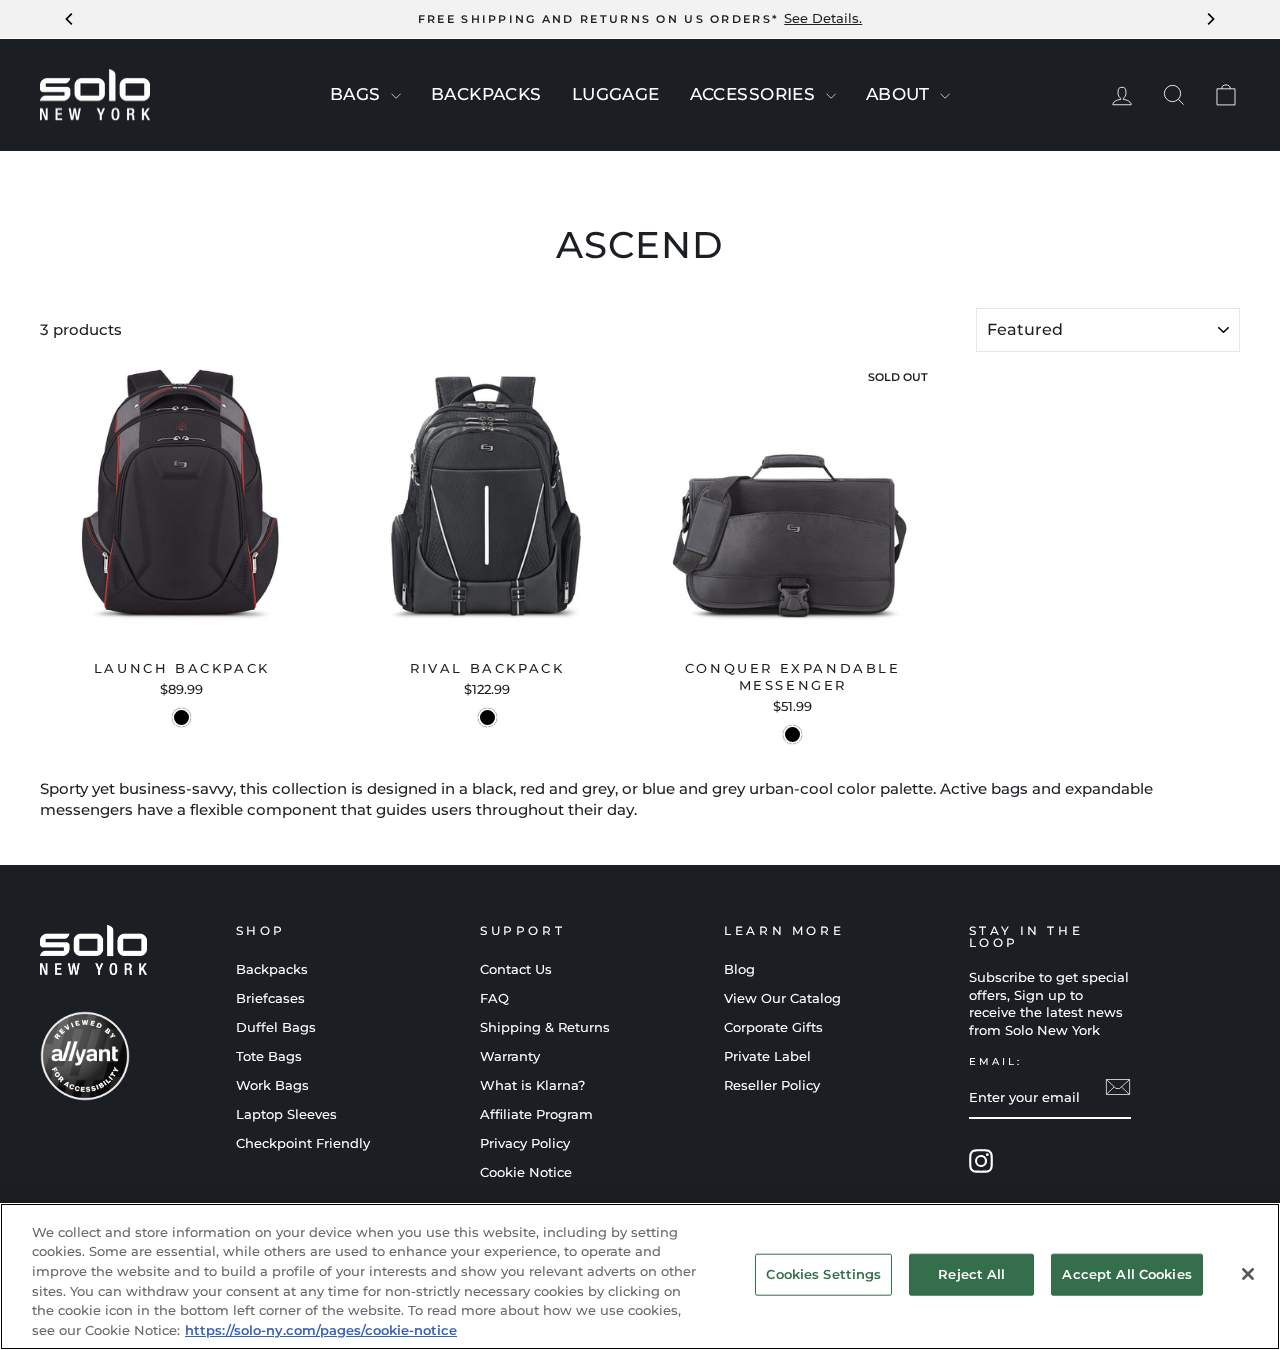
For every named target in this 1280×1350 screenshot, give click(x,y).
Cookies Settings (823, 1274)
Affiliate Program (536, 1114)
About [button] (901, 94)
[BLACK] (181, 717)
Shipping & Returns (545, 1027)
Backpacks (272, 969)
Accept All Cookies (1126, 1274)
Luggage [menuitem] (616, 94)
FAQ (494, 998)
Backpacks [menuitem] (486, 94)
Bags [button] (358, 94)
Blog (739, 969)
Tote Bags (269, 1056)
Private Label (767, 1056)
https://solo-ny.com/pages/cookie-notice (321, 1329)
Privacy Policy (525, 1143)
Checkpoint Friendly (303, 1143)
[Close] (1248, 1274)
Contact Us (516, 969)
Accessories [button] (755, 94)
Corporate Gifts (773, 1027)
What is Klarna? (532, 1085)
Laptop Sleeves (286, 1114)
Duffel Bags (276, 1027)
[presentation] (396, 96)
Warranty (510, 1056)
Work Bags (272, 1085)
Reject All (971, 1274)
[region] (640, 1276)
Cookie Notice (526, 1172)
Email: (995, 1061)
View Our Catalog (782, 998)
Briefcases (270, 998)
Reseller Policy (772, 1085)
